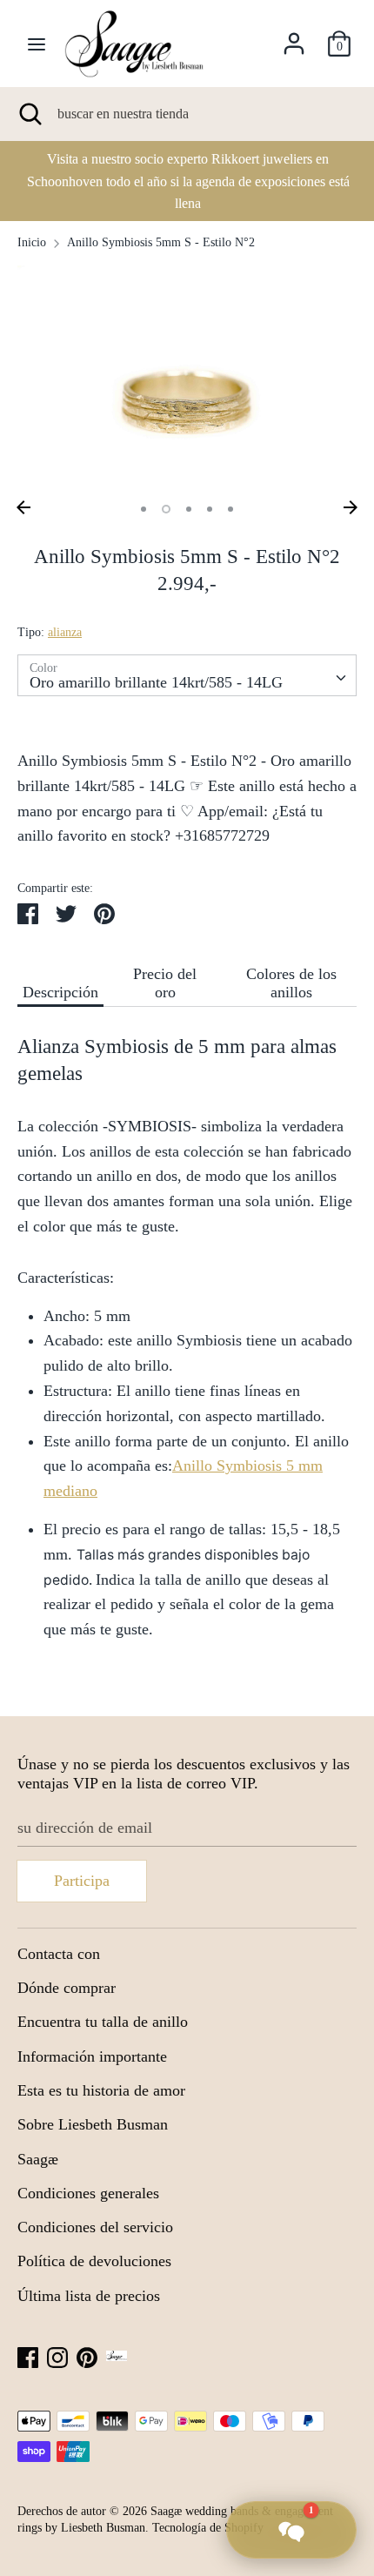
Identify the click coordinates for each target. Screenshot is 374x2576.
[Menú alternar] (37, 44)
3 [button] (189, 509)
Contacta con (59, 1954)
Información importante (92, 2056)
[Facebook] (28, 2356)
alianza (65, 632)
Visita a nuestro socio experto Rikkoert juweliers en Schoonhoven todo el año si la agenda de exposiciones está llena (187, 181)
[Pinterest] (87, 2356)
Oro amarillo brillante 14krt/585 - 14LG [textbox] (156, 682)
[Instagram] (57, 2356)
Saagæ (38, 2159)
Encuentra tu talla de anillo (103, 2022)
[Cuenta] (294, 38)
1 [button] (144, 509)
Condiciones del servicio (95, 2227)
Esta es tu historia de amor (101, 2090)
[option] (187, 181)
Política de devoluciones (94, 2261)
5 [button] (230, 509)
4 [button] (210, 509)
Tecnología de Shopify (208, 2528)
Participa (82, 1881)
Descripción (60, 992)
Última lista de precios (89, 2296)
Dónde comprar (67, 1988)
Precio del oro (165, 983)
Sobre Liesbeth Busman (93, 2124)
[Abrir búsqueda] (29, 114)
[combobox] (187, 675)
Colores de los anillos (291, 983)
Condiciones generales (88, 2193)
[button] (291, 2530)
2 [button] (166, 509)
